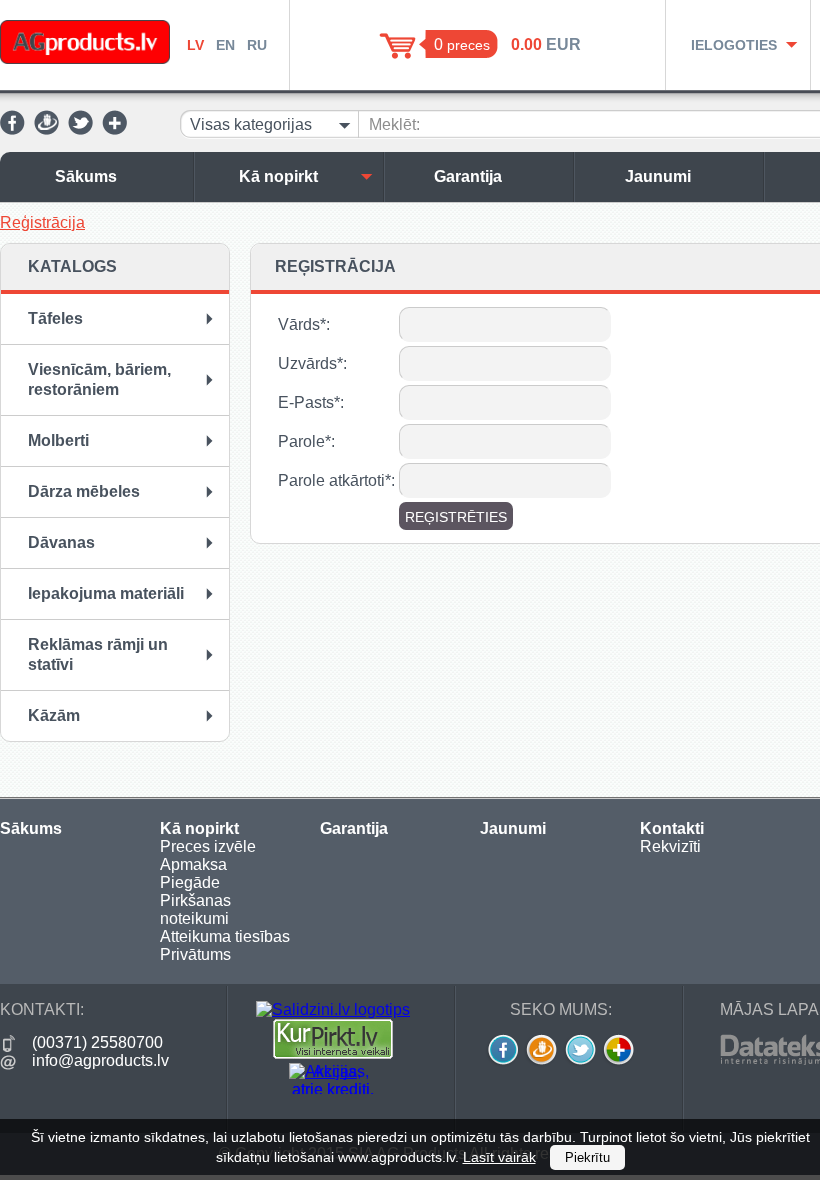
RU (257, 45)
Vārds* (302, 324)
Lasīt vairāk (499, 1157)
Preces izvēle (208, 846)
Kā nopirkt (278, 176)
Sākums (86, 176)
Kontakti (672, 828)
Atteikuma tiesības (225, 936)
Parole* (304, 441)
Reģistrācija (42, 222)
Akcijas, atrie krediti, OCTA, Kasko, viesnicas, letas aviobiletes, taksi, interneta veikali (333, 1078)
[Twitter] (80, 129)
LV (195, 45)
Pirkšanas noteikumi (195, 909)
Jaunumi (658, 176)
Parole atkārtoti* (334, 480)
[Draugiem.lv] (46, 129)
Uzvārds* (310, 363)
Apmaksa (193, 864)
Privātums (195, 954)
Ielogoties (734, 45)
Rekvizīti (670, 846)
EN (225, 45)
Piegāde (190, 882)
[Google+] (114, 129)
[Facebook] (12, 129)
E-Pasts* (309, 402)
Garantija (468, 176)
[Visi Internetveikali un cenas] (333, 1053)
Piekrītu (587, 1157)
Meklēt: (394, 124)
